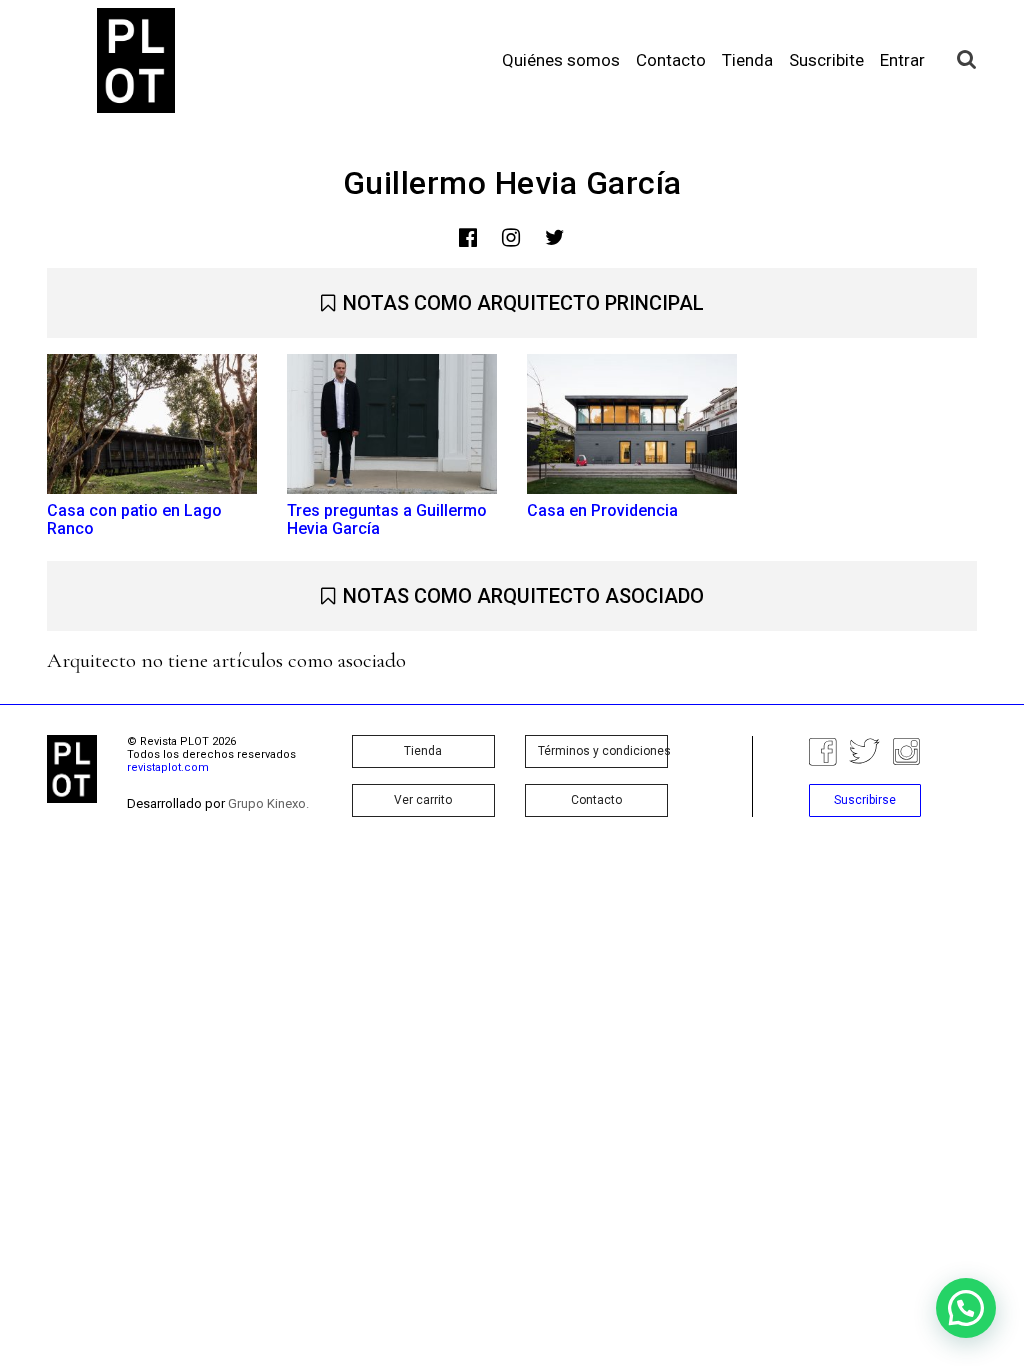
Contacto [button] (596, 800)
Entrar (902, 60)
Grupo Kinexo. (268, 803)
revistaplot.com (168, 767)
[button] (966, 1308)
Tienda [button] (423, 751)
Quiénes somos (561, 60)
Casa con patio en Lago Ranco (134, 519)
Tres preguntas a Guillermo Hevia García (387, 519)
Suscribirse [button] (865, 800)
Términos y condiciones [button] (603, 751)
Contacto (671, 60)
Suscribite (826, 60)
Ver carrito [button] (423, 800)
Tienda (747, 60)
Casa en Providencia (602, 510)
